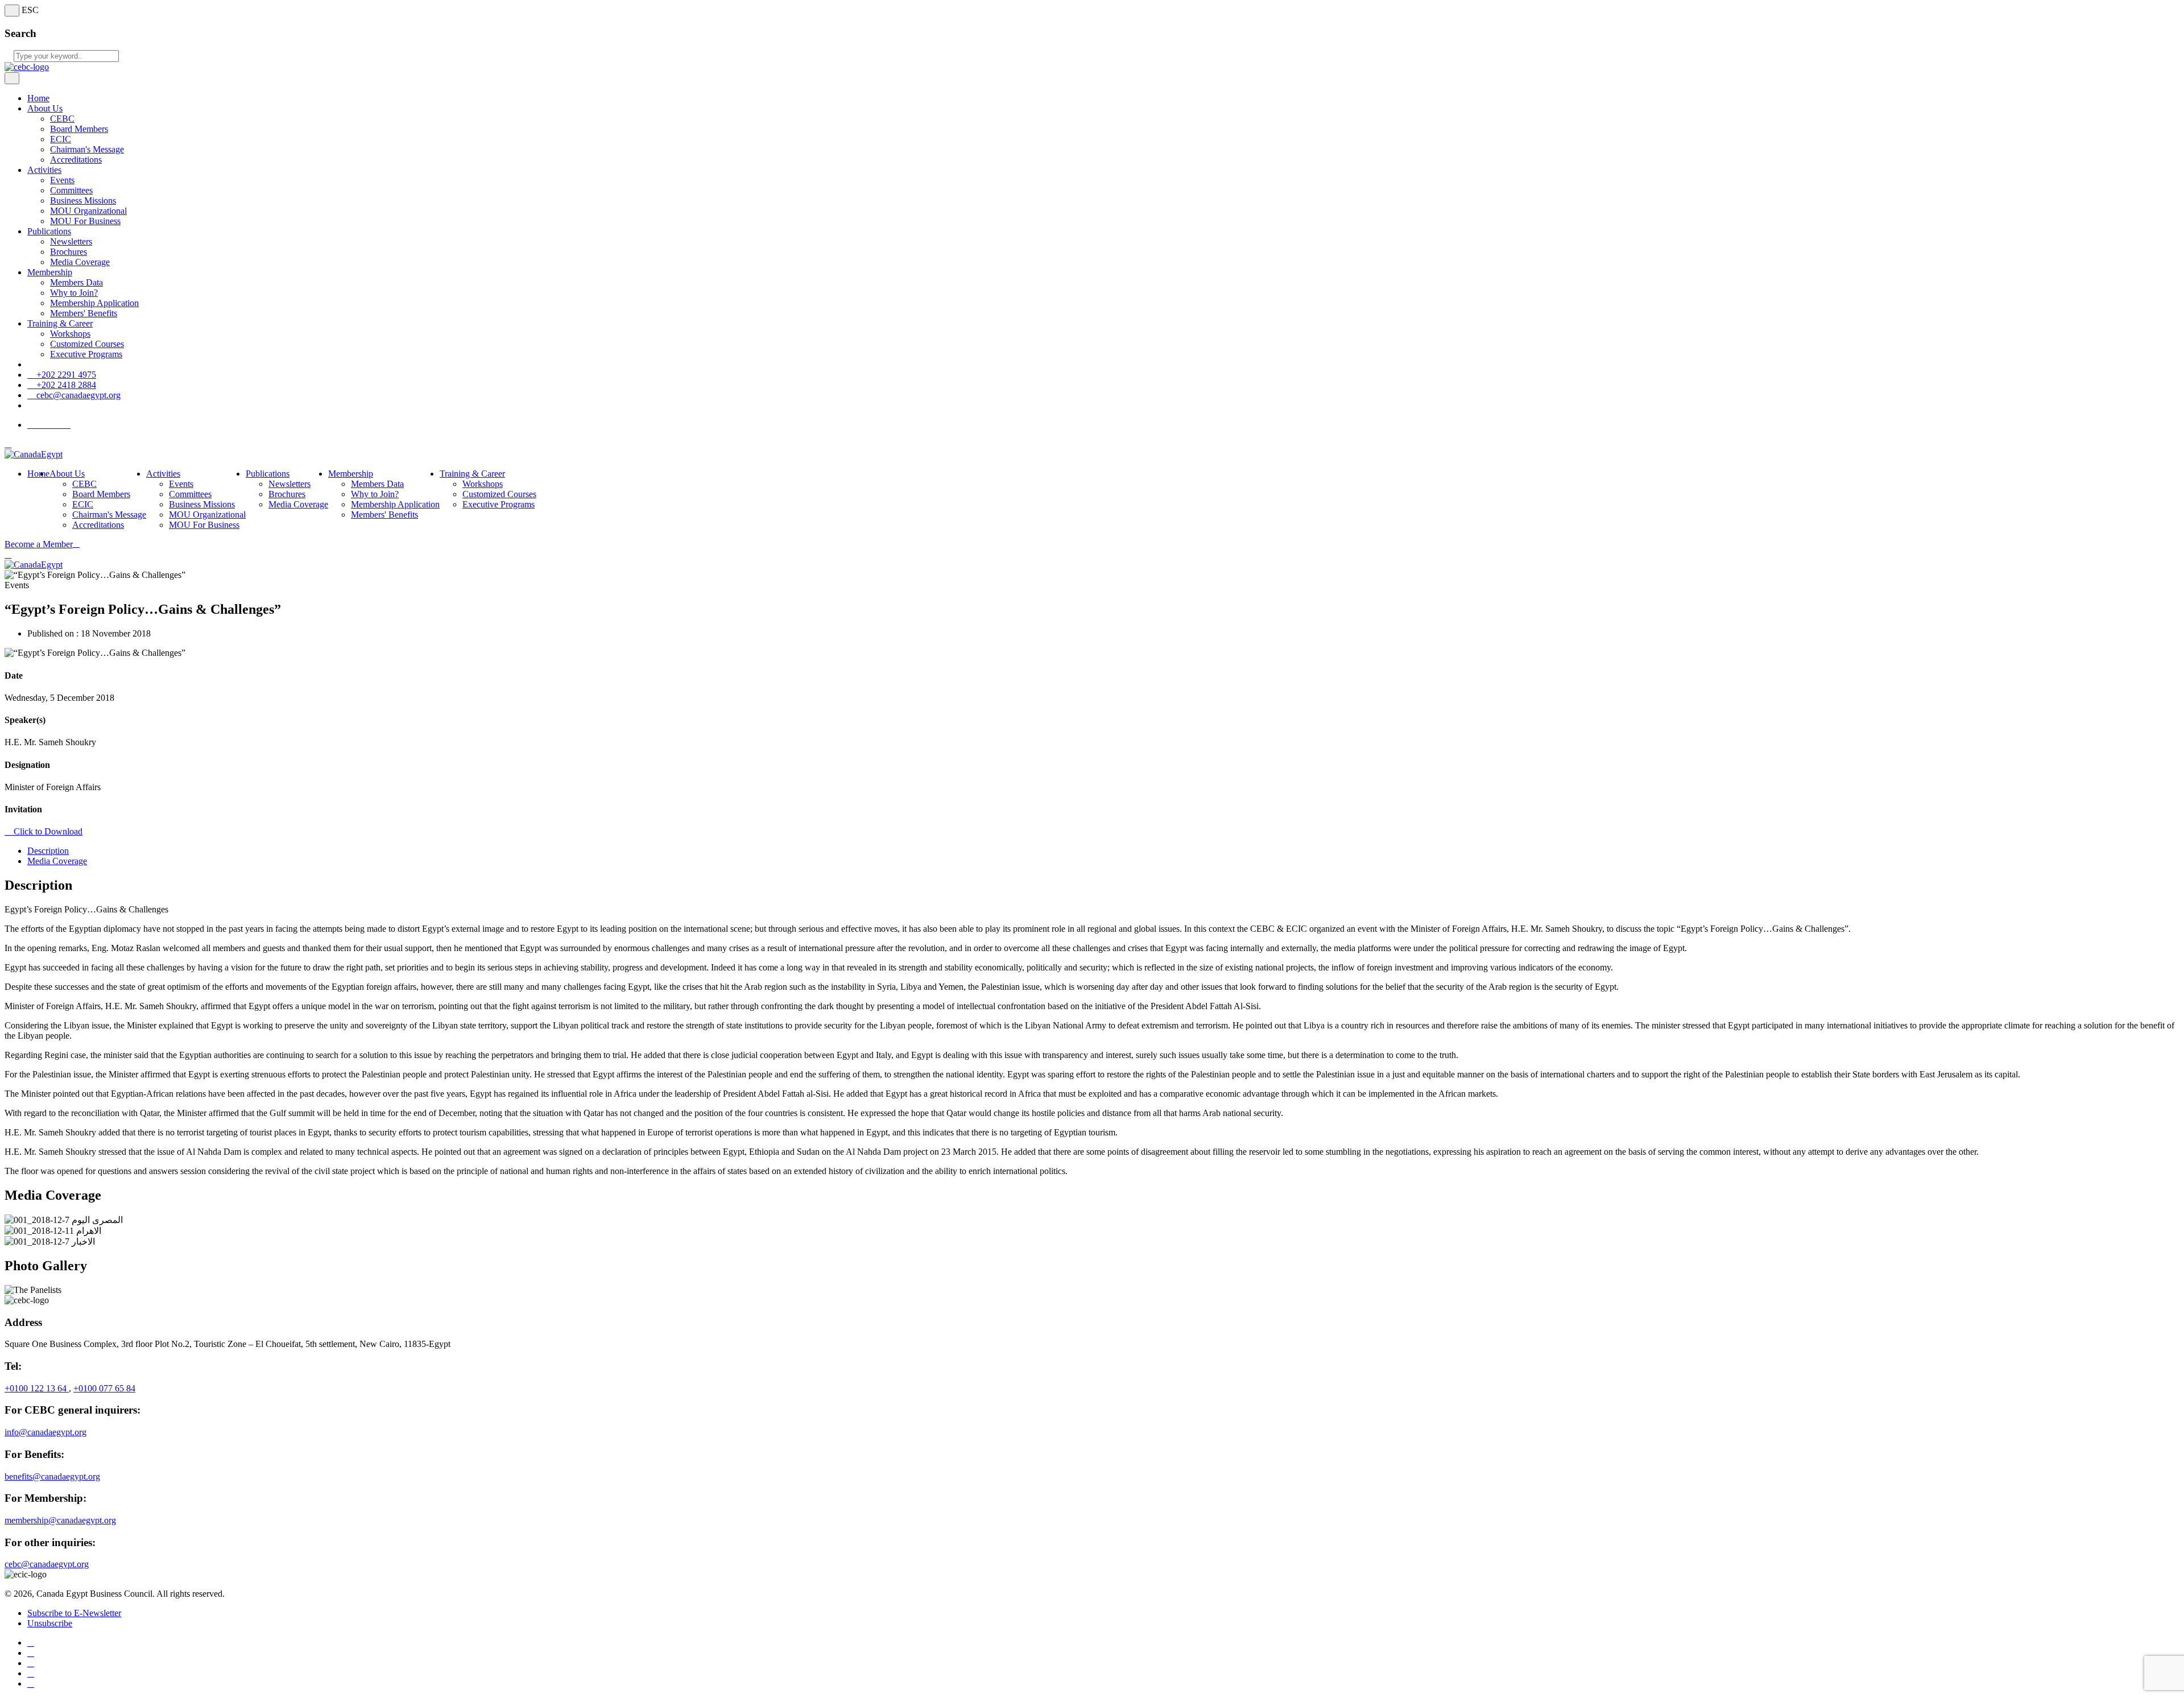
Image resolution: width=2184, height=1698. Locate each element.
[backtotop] (8, 444)
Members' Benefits (84, 313)
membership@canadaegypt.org (60, 1520)
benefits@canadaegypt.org (52, 1476)
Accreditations (76, 160)
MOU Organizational (88, 211)
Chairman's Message (87, 149)
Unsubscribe (50, 1623)
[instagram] (31, 1683)
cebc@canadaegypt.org (77, 395)
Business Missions (83, 201)
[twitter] (31, 1653)
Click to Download (47, 831)
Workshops (70, 334)
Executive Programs (86, 354)
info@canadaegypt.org (45, 1432)
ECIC (61, 139)
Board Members (79, 129)
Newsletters (71, 241)
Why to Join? (74, 293)
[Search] (8, 554)
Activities (44, 170)
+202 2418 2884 (65, 385)
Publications (49, 231)
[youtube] (31, 1663)
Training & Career (60, 323)
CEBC (62, 119)
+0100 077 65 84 (104, 1388)
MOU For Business (85, 221)
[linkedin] (31, 1673)
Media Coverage (80, 262)
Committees (71, 190)
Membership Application (94, 303)
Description (48, 851)
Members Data (76, 282)
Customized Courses (87, 344)
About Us (45, 108)
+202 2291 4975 (65, 375)
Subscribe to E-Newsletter (74, 1613)
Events (62, 180)
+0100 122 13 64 (37, 1388)
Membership (50, 272)
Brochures (69, 252)
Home (38, 98)
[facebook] (31, 1643)
